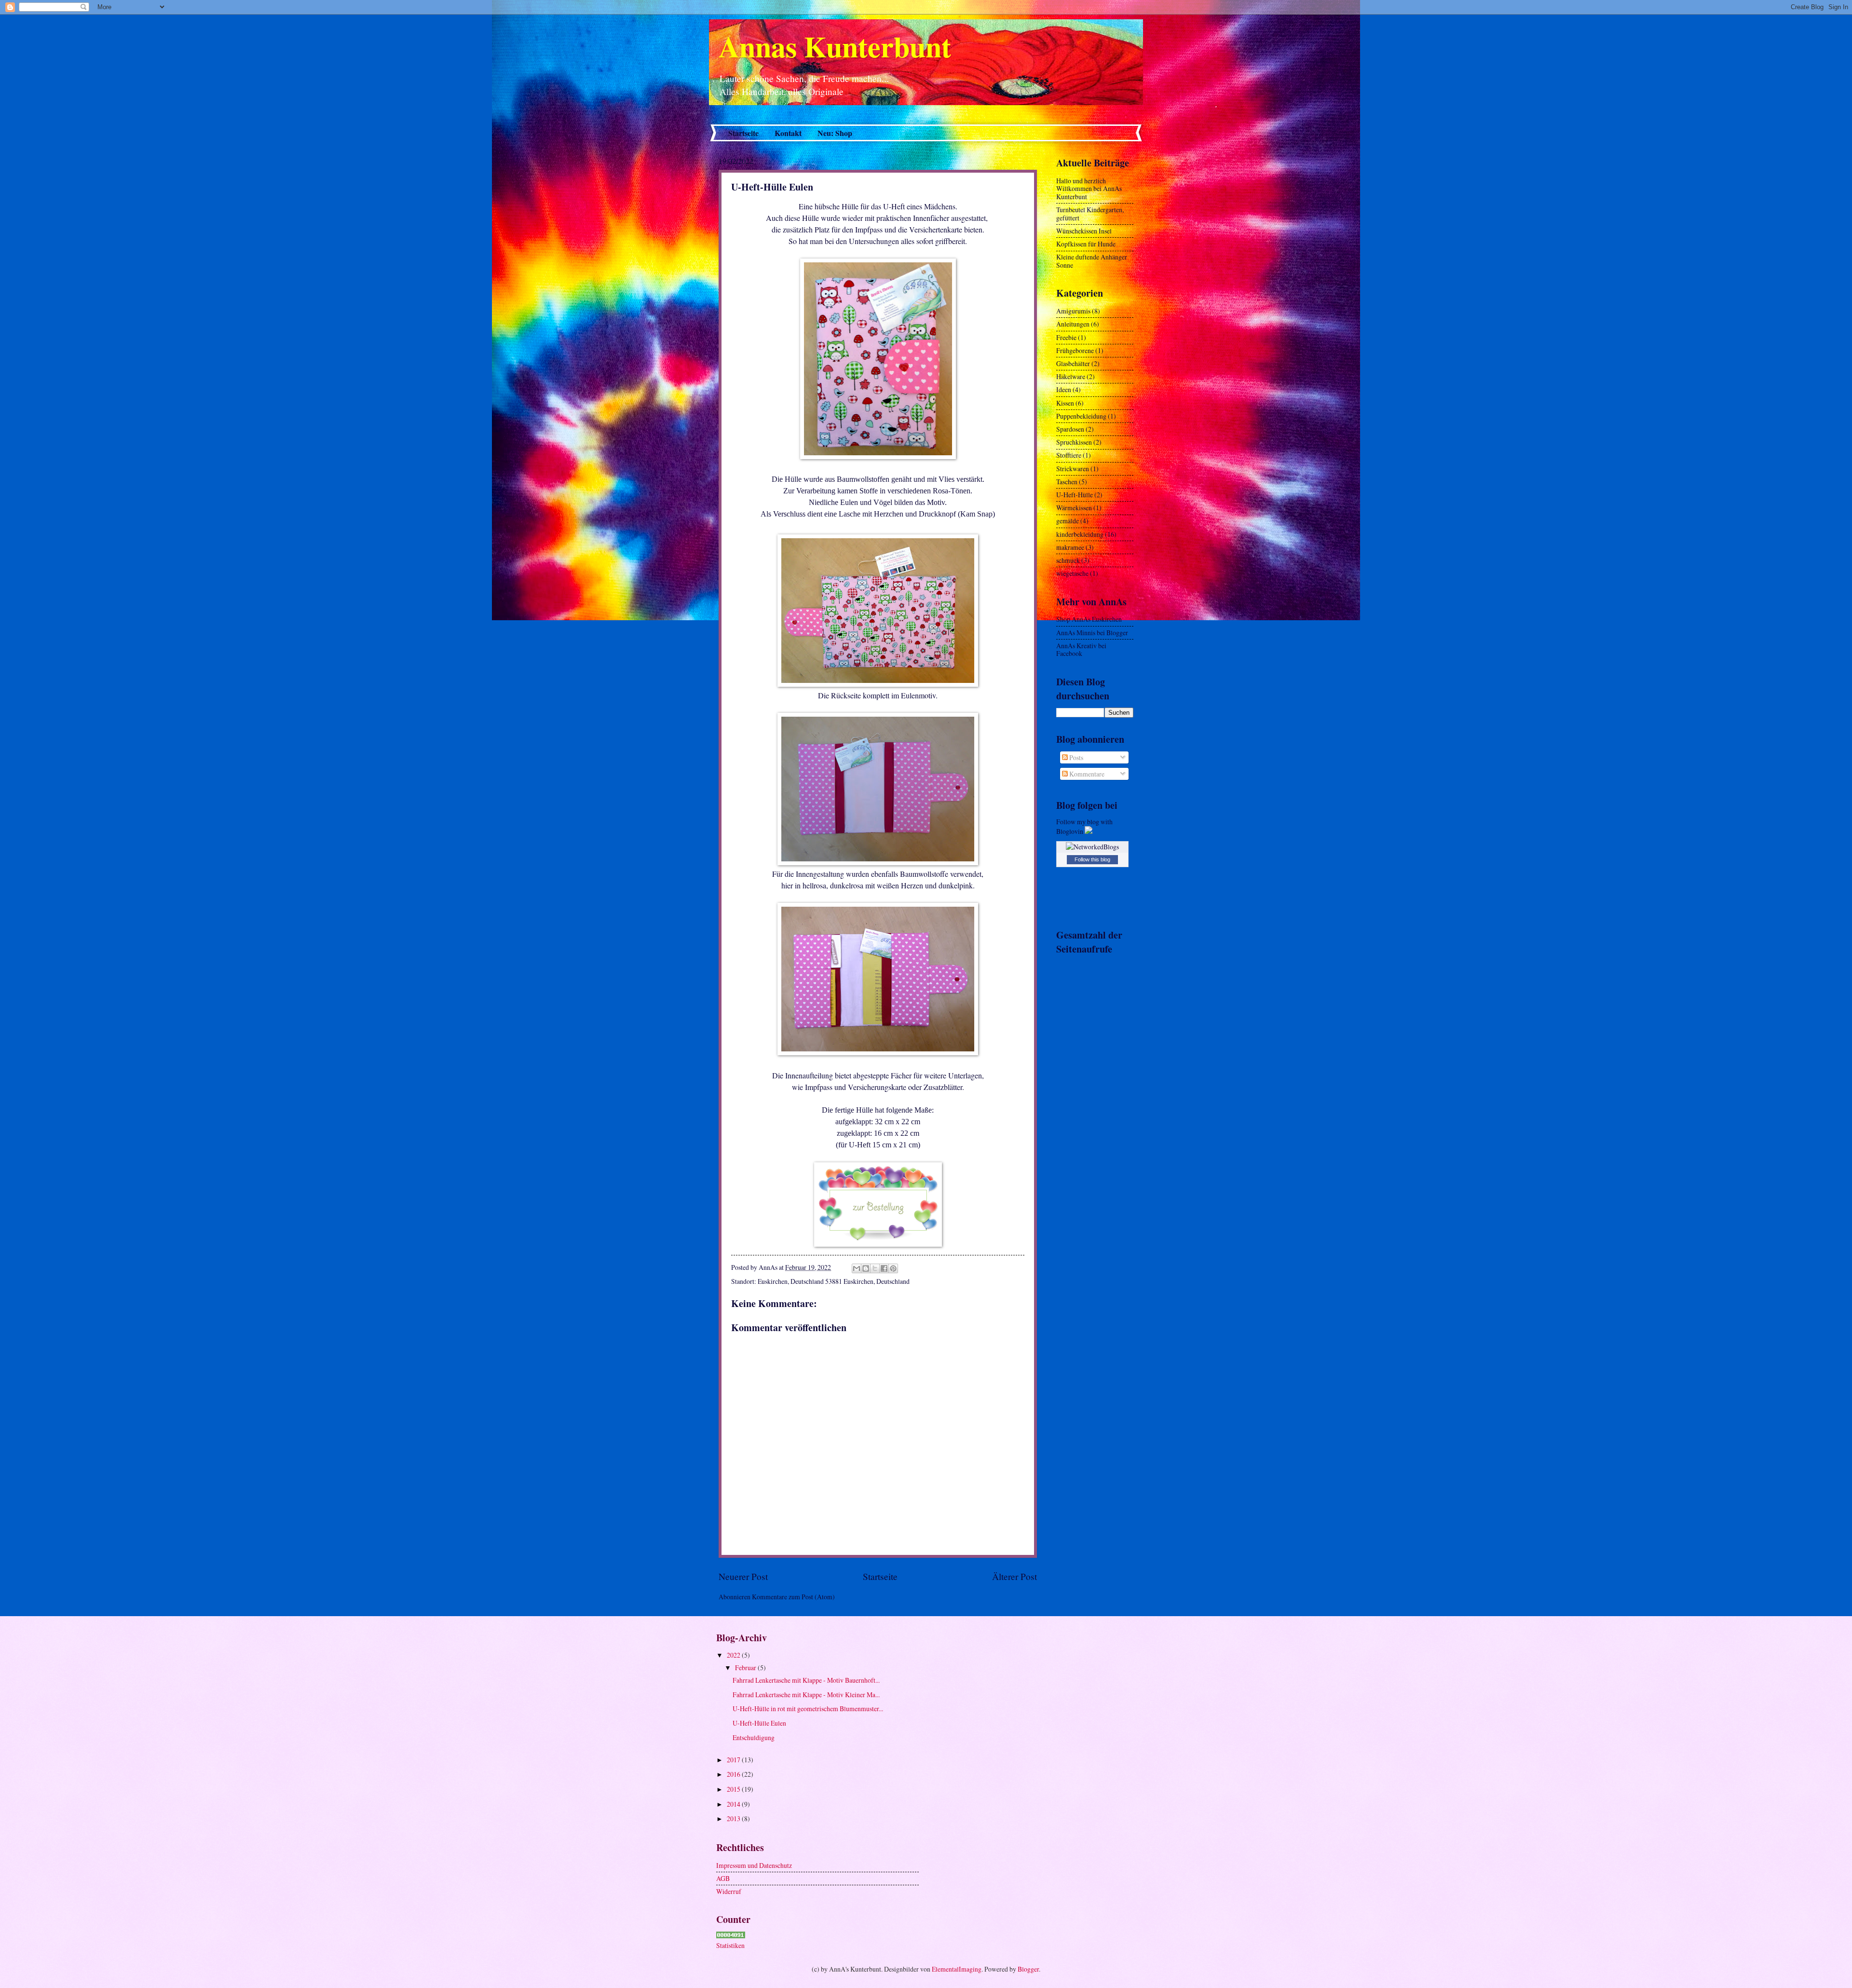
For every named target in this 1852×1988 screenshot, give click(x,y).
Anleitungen (1073, 324)
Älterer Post (1015, 1576)
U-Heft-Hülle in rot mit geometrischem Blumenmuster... (808, 1709)
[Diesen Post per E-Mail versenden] (857, 1268)
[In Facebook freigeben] (884, 1268)
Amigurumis (1073, 311)
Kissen (1065, 403)
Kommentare (1086, 774)
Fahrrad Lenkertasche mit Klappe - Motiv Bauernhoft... (806, 1680)
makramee (1070, 547)
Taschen (1067, 482)
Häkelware (1071, 376)
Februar (746, 1668)
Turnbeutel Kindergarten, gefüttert (1090, 214)
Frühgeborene (1075, 350)
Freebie (1066, 337)
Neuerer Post (743, 1576)
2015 (734, 1789)
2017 (734, 1760)
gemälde (1068, 521)
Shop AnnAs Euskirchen (1089, 619)
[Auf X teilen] (875, 1268)
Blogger (1028, 1969)
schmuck (1068, 560)
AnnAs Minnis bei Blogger (1092, 633)
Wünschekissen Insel (1084, 231)
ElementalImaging (957, 1969)
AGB (723, 1878)
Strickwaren (1073, 469)
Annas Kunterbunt (835, 46)
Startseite (743, 133)
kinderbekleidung (1080, 534)
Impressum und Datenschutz (754, 1865)
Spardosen (1070, 429)
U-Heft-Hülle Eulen (759, 1723)
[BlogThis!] (866, 1268)
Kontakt (788, 133)
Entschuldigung (754, 1737)
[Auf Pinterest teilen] (893, 1268)
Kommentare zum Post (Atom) (793, 1597)
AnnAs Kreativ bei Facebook (1081, 650)
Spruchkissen (1074, 442)
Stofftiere (1069, 455)
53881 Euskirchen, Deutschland (867, 1281)
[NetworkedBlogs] (1092, 847)
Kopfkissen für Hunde (1086, 244)
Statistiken (730, 1945)
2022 (734, 1655)
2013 (734, 1818)
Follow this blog (1092, 859)
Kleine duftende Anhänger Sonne (1092, 261)
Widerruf (729, 1891)
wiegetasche (1072, 573)
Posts (1076, 757)
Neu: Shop (835, 133)
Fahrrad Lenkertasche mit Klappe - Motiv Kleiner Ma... (806, 1695)
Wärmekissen (1074, 508)
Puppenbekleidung (1081, 416)
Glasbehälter (1073, 363)
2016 (734, 1774)
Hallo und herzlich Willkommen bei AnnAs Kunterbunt (1089, 189)
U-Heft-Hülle (1075, 495)
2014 (734, 1804)
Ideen (1064, 389)
